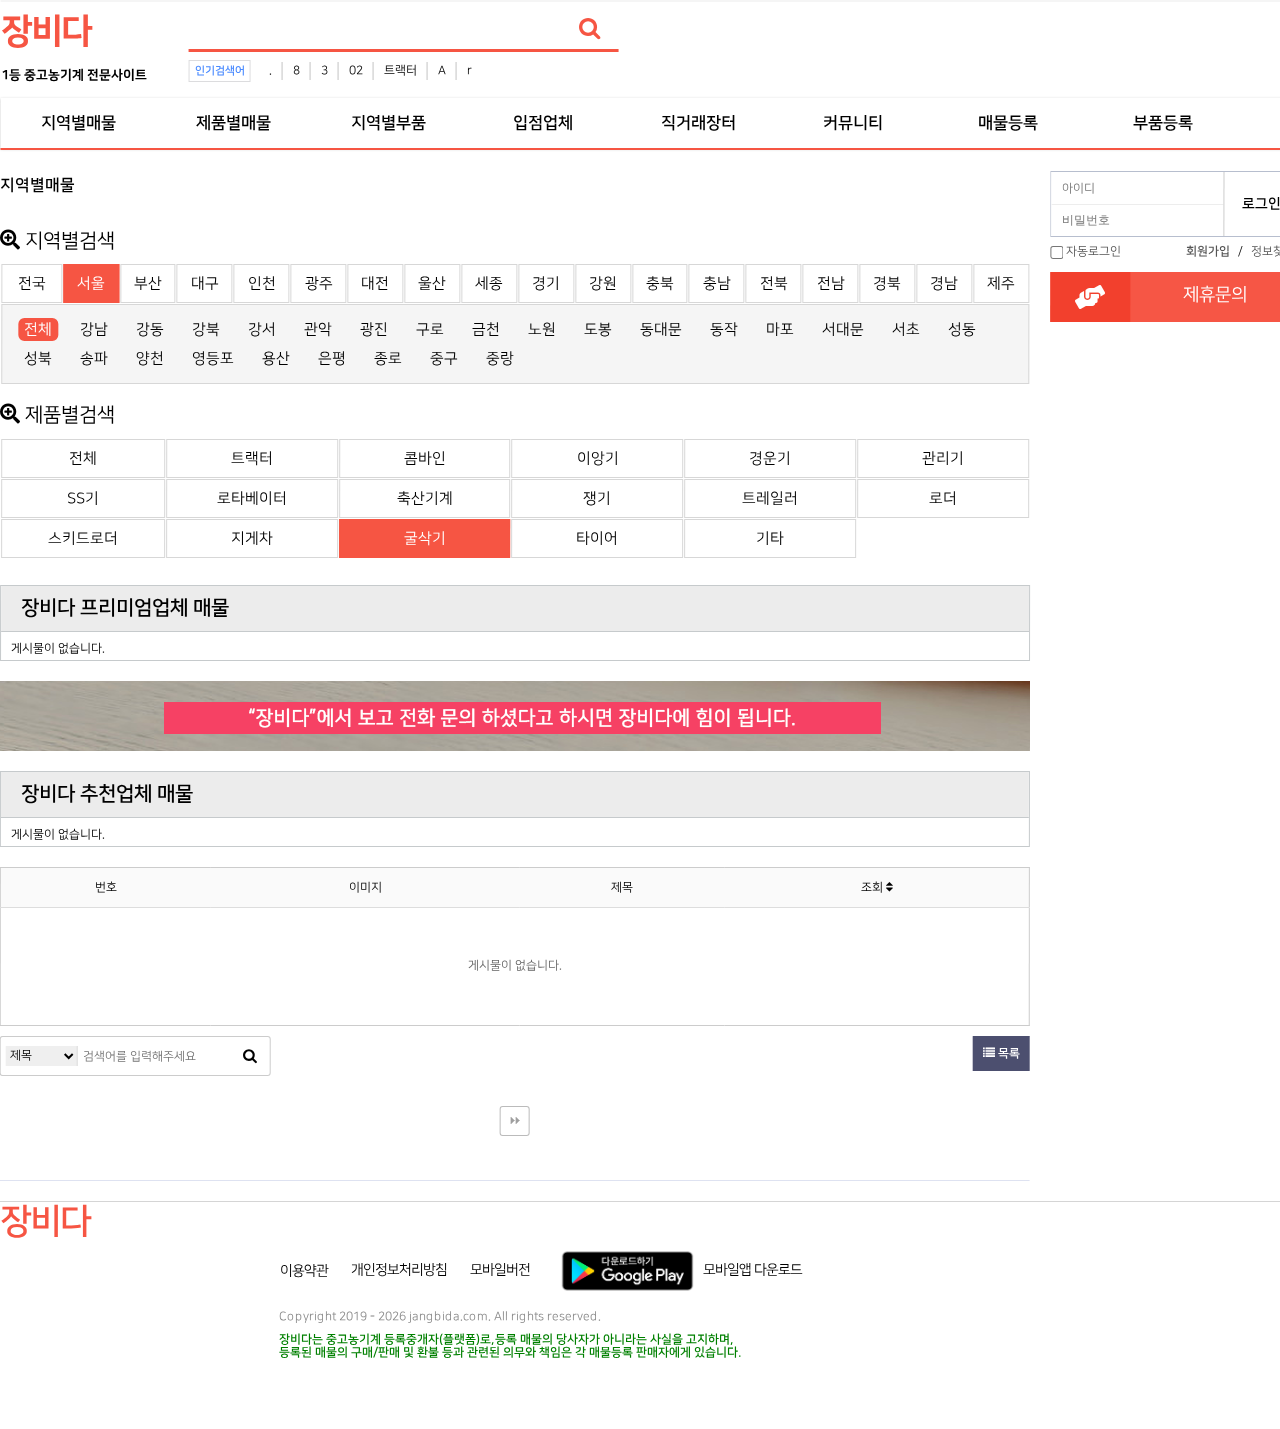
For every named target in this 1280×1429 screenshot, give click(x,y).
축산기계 (425, 498)
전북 (774, 283)
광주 (319, 283)
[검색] (590, 29)
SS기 (83, 498)
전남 (831, 283)
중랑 (500, 358)
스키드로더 (83, 538)
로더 (943, 498)
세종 (489, 283)
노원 (542, 329)
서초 (906, 329)
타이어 (597, 538)
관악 (318, 329)
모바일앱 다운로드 (752, 1270)
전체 (38, 329)
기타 (770, 538)
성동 (962, 329)
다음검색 (515, 1121)
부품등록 (1163, 123)
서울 (91, 283)
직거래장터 (698, 123)
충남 (717, 283)
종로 (388, 358)
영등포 (213, 358)
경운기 (770, 458)
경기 (546, 283)
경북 (887, 283)
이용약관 (304, 1270)
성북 (38, 358)
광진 (374, 329)
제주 (1001, 283)
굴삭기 (425, 538)
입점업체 (543, 123)
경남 (944, 283)
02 (356, 70)
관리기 (943, 458)
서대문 (843, 329)
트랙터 (400, 70)
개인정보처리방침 (399, 1270)
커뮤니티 (853, 123)
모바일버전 (500, 1270)
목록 (1007, 1053)
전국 (32, 283)
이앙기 (598, 458)
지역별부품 (388, 123)
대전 (375, 283)
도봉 (598, 329)
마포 (780, 329)
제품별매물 (233, 123)
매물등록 (1008, 123)
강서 (262, 329)
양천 (150, 358)
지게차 (252, 538)
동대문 (661, 329)
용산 (276, 358)
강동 (150, 329)
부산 (148, 283)
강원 (603, 283)
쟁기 (597, 498)
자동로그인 (1093, 251)
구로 (430, 329)
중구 (444, 358)
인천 (262, 283)
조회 (873, 887)
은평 (332, 358)
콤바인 (425, 458)
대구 (205, 283)
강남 (94, 329)
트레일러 (770, 498)
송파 (94, 358)
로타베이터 (252, 498)
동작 (724, 329)
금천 (486, 329)
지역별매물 (78, 123)
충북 (660, 283)
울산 (432, 283)
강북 (206, 329)
